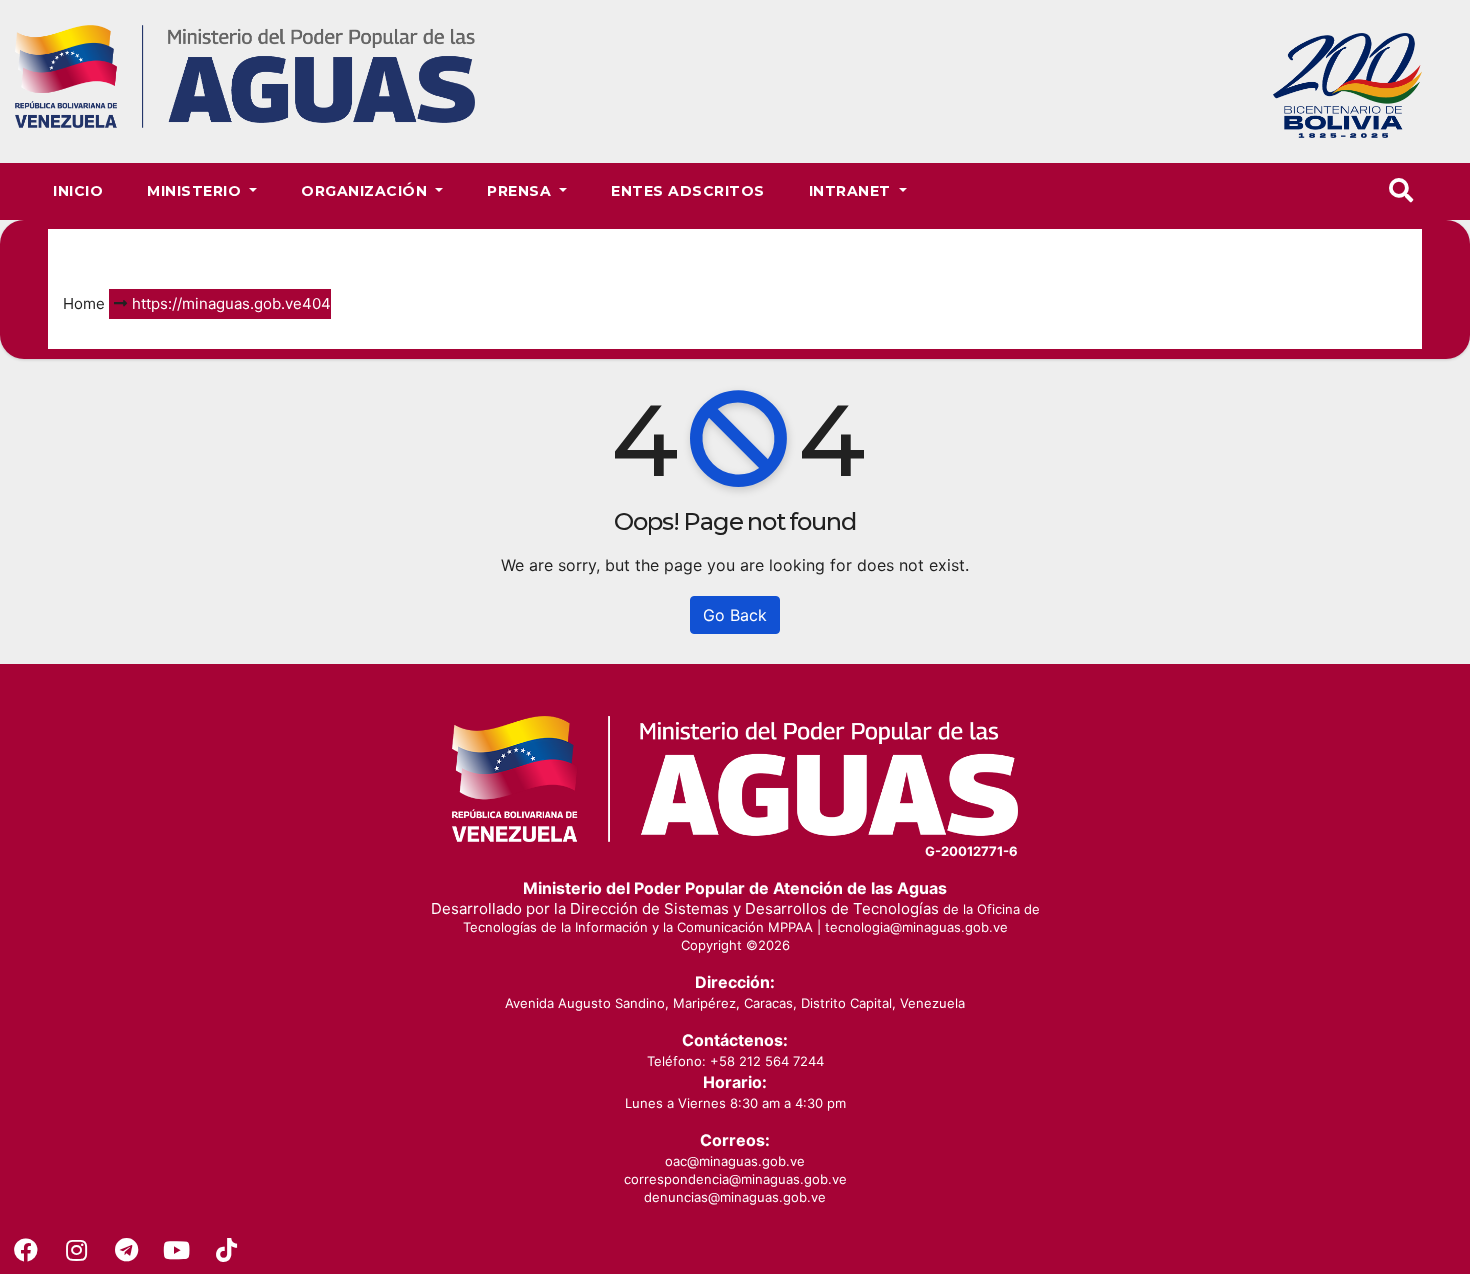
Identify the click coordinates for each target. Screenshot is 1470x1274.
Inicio (78, 191)
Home (84, 303)
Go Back (735, 615)
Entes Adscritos (688, 191)
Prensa (521, 191)
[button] (1401, 190)
